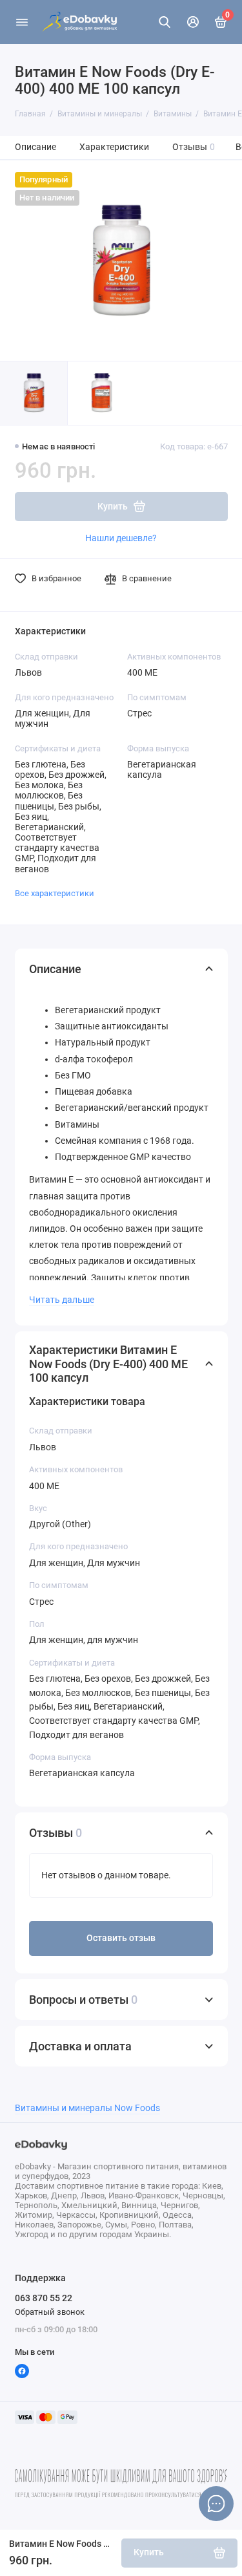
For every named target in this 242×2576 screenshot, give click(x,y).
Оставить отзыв (121, 1938)
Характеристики (114, 147)
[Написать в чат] (216, 2504)
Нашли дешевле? (121, 538)
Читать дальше (62, 1300)
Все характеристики (55, 893)
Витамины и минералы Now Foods (87, 2108)
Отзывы (194, 147)
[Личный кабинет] (193, 22)
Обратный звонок (50, 2312)
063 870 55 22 (44, 2298)
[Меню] (22, 22)
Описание (35, 147)
